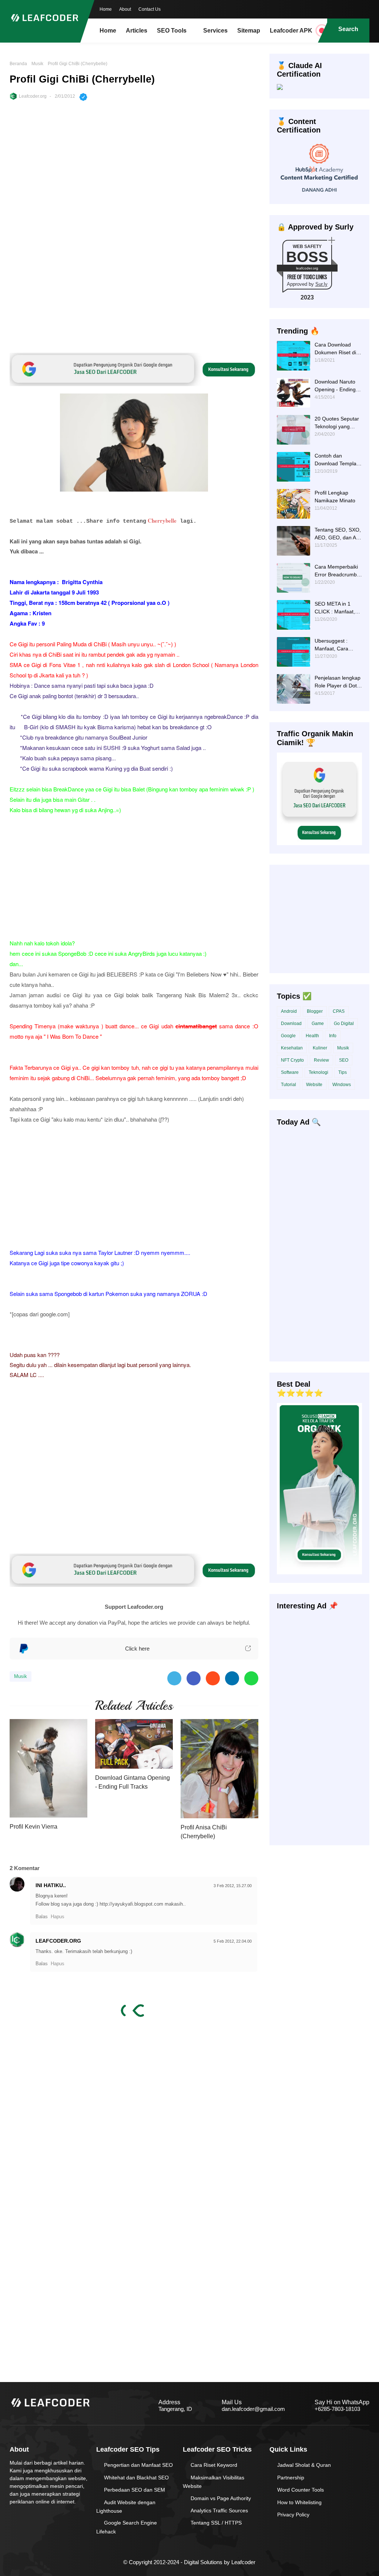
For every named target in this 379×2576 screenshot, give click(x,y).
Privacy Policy (293, 2515)
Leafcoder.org (33, 96)
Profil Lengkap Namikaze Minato (335, 497)
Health (312, 1036)
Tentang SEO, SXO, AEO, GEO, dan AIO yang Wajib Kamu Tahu (338, 534)
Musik (37, 64)
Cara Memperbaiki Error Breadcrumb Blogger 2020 (336, 571)
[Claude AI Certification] (280, 88)
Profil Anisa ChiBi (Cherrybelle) (204, 1832)
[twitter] (334, 9)
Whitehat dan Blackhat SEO (136, 2478)
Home (106, 9)
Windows (342, 1085)
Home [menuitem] (108, 31)
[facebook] (319, 9)
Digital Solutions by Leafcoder (220, 2562)
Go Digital (344, 1024)
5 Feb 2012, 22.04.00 (233, 1941)
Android (289, 1011)
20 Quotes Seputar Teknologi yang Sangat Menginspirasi (337, 423)
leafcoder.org (307, 268)
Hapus (58, 1917)
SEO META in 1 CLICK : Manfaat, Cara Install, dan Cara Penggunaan (336, 608)
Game (318, 1024)
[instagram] (349, 9)
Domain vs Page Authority (221, 2498)
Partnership (291, 2478)
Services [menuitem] (215, 31)
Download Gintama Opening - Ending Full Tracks (133, 1782)
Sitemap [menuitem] (249, 31)
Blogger (315, 1011)
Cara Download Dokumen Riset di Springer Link (335, 349)
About (125, 9)
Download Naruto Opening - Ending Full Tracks (335, 386)
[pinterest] (364, 9)
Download (291, 1024)
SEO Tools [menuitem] (172, 31)
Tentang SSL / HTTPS (216, 2523)
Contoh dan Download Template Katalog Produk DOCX (338, 460)
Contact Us (150, 9)
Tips (343, 1072)
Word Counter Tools (301, 2490)
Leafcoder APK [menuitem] (291, 31)
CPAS (339, 1011)
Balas (42, 1917)
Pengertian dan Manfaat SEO (138, 2465)
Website (314, 1085)
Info (333, 1036)
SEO (344, 1060)
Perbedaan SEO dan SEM (135, 2490)
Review (321, 1060)
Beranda (18, 64)
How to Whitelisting (299, 2502)
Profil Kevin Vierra (33, 1827)
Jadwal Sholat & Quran (304, 2465)
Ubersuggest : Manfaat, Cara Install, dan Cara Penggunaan (334, 645)
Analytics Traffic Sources (219, 2510)
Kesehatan (292, 1048)
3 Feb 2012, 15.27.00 (233, 1886)
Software (290, 1072)
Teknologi (318, 1072)
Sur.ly (321, 284)
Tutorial (289, 1085)
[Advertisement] (134, 167)
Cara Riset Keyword (214, 2465)
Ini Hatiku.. (51, 1885)
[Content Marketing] (320, 194)
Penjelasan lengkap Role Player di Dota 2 (338, 682)
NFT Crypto (292, 1060)
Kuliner (320, 1048)
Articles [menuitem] (137, 31)
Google (288, 1036)
